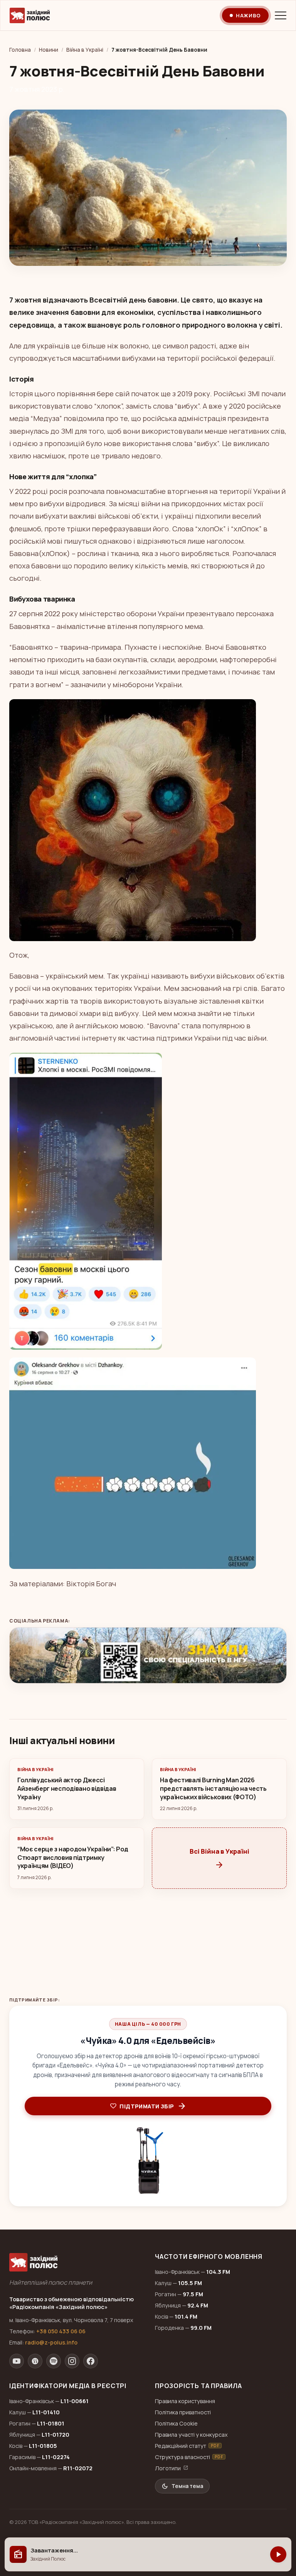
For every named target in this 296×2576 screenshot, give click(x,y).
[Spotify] (54, 2361)
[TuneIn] (35, 2361)
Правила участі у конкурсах (191, 2435)
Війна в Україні (85, 50)
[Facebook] (91, 2361)
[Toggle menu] (281, 15)
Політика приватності (183, 2412)
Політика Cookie (176, 2423)
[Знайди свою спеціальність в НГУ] (148, 1655)
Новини (49, 50)
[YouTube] (17, 2361)
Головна (20, 50)
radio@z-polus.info (51, 2342)
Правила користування (185, 2401)
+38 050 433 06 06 (61, 2331)
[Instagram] (72, 2361)
